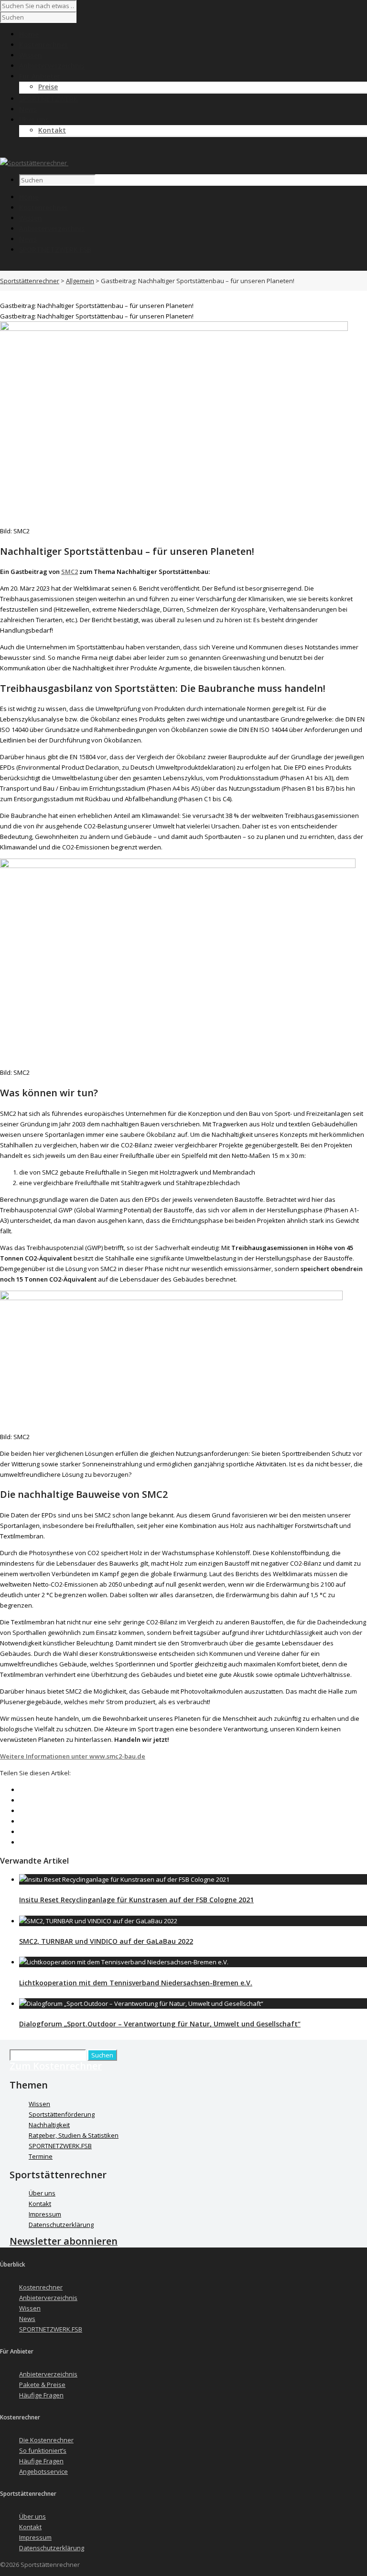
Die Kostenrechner (46, 2440)
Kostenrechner (43, 207)
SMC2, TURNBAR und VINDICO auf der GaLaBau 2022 (106, 1941)
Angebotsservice (43, 2471)
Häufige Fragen (41, 2395)
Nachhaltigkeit (49, 2125)
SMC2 (70, 572)
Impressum (45, 2214)
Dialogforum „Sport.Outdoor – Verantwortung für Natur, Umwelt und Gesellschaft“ (160, 2024)
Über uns (42, 2193)
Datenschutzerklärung (61, 2225)
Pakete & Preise (42, 2385)
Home (29, 197)
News (28, 239)
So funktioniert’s (43, 2450)
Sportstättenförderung (62, 2114)
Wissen (31, 218)
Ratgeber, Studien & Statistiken (74, 2135)
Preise (48, 87)
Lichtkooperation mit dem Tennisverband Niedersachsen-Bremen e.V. (136, 1983)
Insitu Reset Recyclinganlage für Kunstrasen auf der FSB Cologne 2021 (136, 1900)
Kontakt (52, 130)
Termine (41, 2156)
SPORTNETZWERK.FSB (55, 249)
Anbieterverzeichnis (52, 228)
